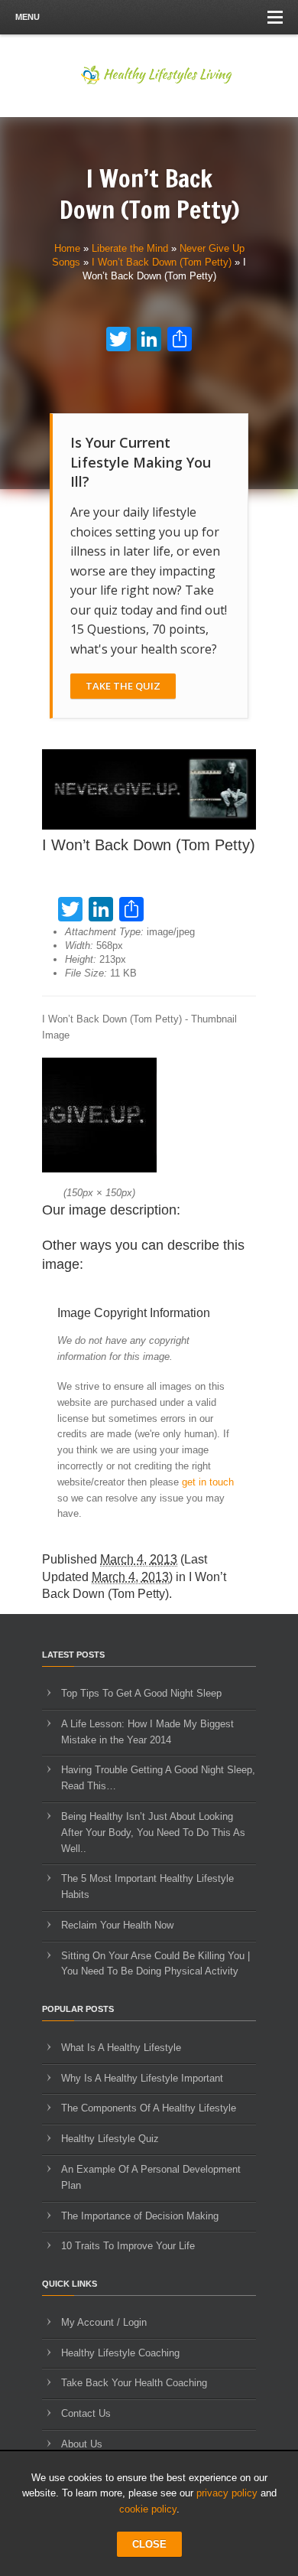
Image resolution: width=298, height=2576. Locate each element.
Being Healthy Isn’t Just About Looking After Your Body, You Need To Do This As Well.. (153, 1833)
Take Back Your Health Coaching (134, 2383)
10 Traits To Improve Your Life (128, 2246)
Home (67, 248)
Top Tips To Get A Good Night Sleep (141, 1693)
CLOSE (149, 2544)
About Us (82, 2444)
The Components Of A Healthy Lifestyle (149, 2108)
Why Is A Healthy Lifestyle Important (142, 2078)
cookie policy (148, 2509)
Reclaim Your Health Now (117, 1925)
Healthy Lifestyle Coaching (120, 2353)
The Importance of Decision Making (140, 2216)
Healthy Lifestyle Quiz (110, 2139)
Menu (28, 17)
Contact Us (86, 2413)
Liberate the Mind (130, 248)
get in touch (208, 1482)
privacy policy (227, 2493)
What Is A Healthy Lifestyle (121, 2048)
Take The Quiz (123, 686)
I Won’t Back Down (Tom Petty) (162, 262)
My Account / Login (104, 2322)
